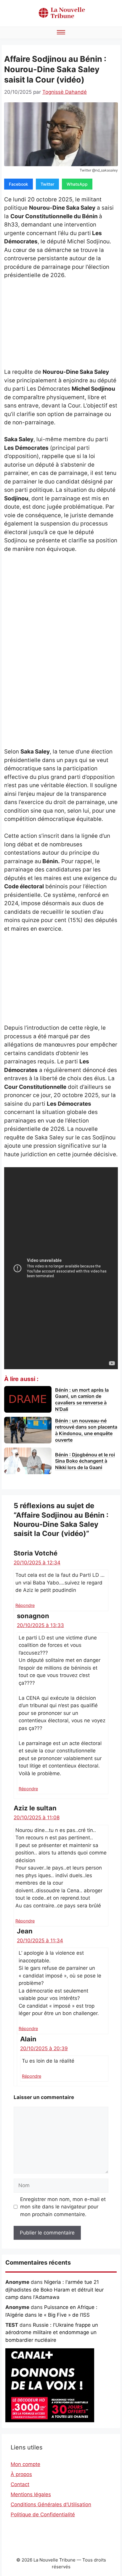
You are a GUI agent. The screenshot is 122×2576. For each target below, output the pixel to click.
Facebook (19, 184)
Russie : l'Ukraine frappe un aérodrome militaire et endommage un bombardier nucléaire (52, 2332)
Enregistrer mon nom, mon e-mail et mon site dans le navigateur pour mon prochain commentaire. (63, 2207)
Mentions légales (31, 2494)
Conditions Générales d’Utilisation (51, 2504)
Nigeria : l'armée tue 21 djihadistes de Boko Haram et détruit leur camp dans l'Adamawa (54, 2290)
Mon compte (25, 2464)
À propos (21, 2474)
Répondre (25, 1605)
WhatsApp (77, 184)
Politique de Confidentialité (43, 2514)
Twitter (47, 184)
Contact (20, 2484)
